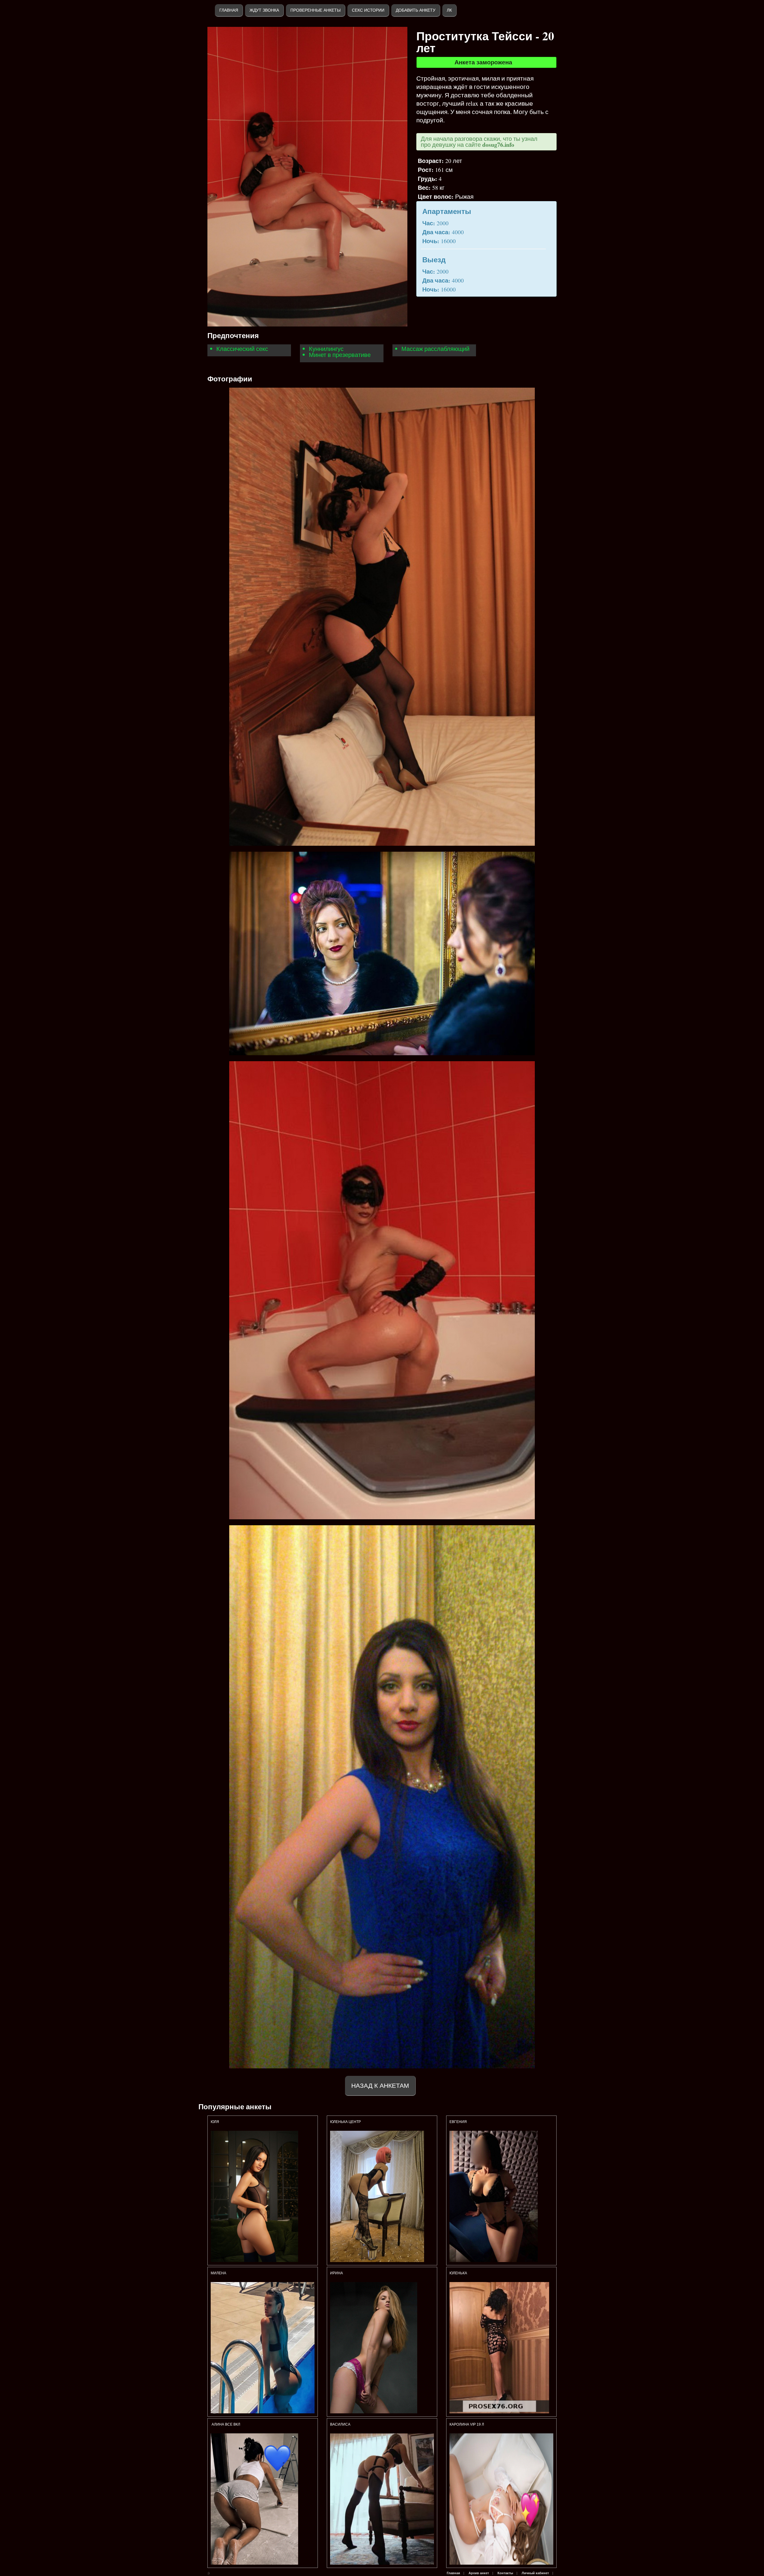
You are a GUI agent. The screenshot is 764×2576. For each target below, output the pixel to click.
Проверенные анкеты (315, 10)
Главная (229, 10)
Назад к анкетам (380, 2086)
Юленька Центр (346, 2122)
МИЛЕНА (219, 2273)
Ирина (337, 2273)
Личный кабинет (535, 2573)
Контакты (505, 2573)
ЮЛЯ (215, 2122)
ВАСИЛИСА (341, 2424)
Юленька (459, 2273)
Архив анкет (479, 2573)
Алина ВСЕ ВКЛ (225, 2424)
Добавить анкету (416, 10)
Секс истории (368, 10)
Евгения (458, 2122)
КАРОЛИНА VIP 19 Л (467, 2424)
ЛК (449, 10)
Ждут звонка (264, 10)
